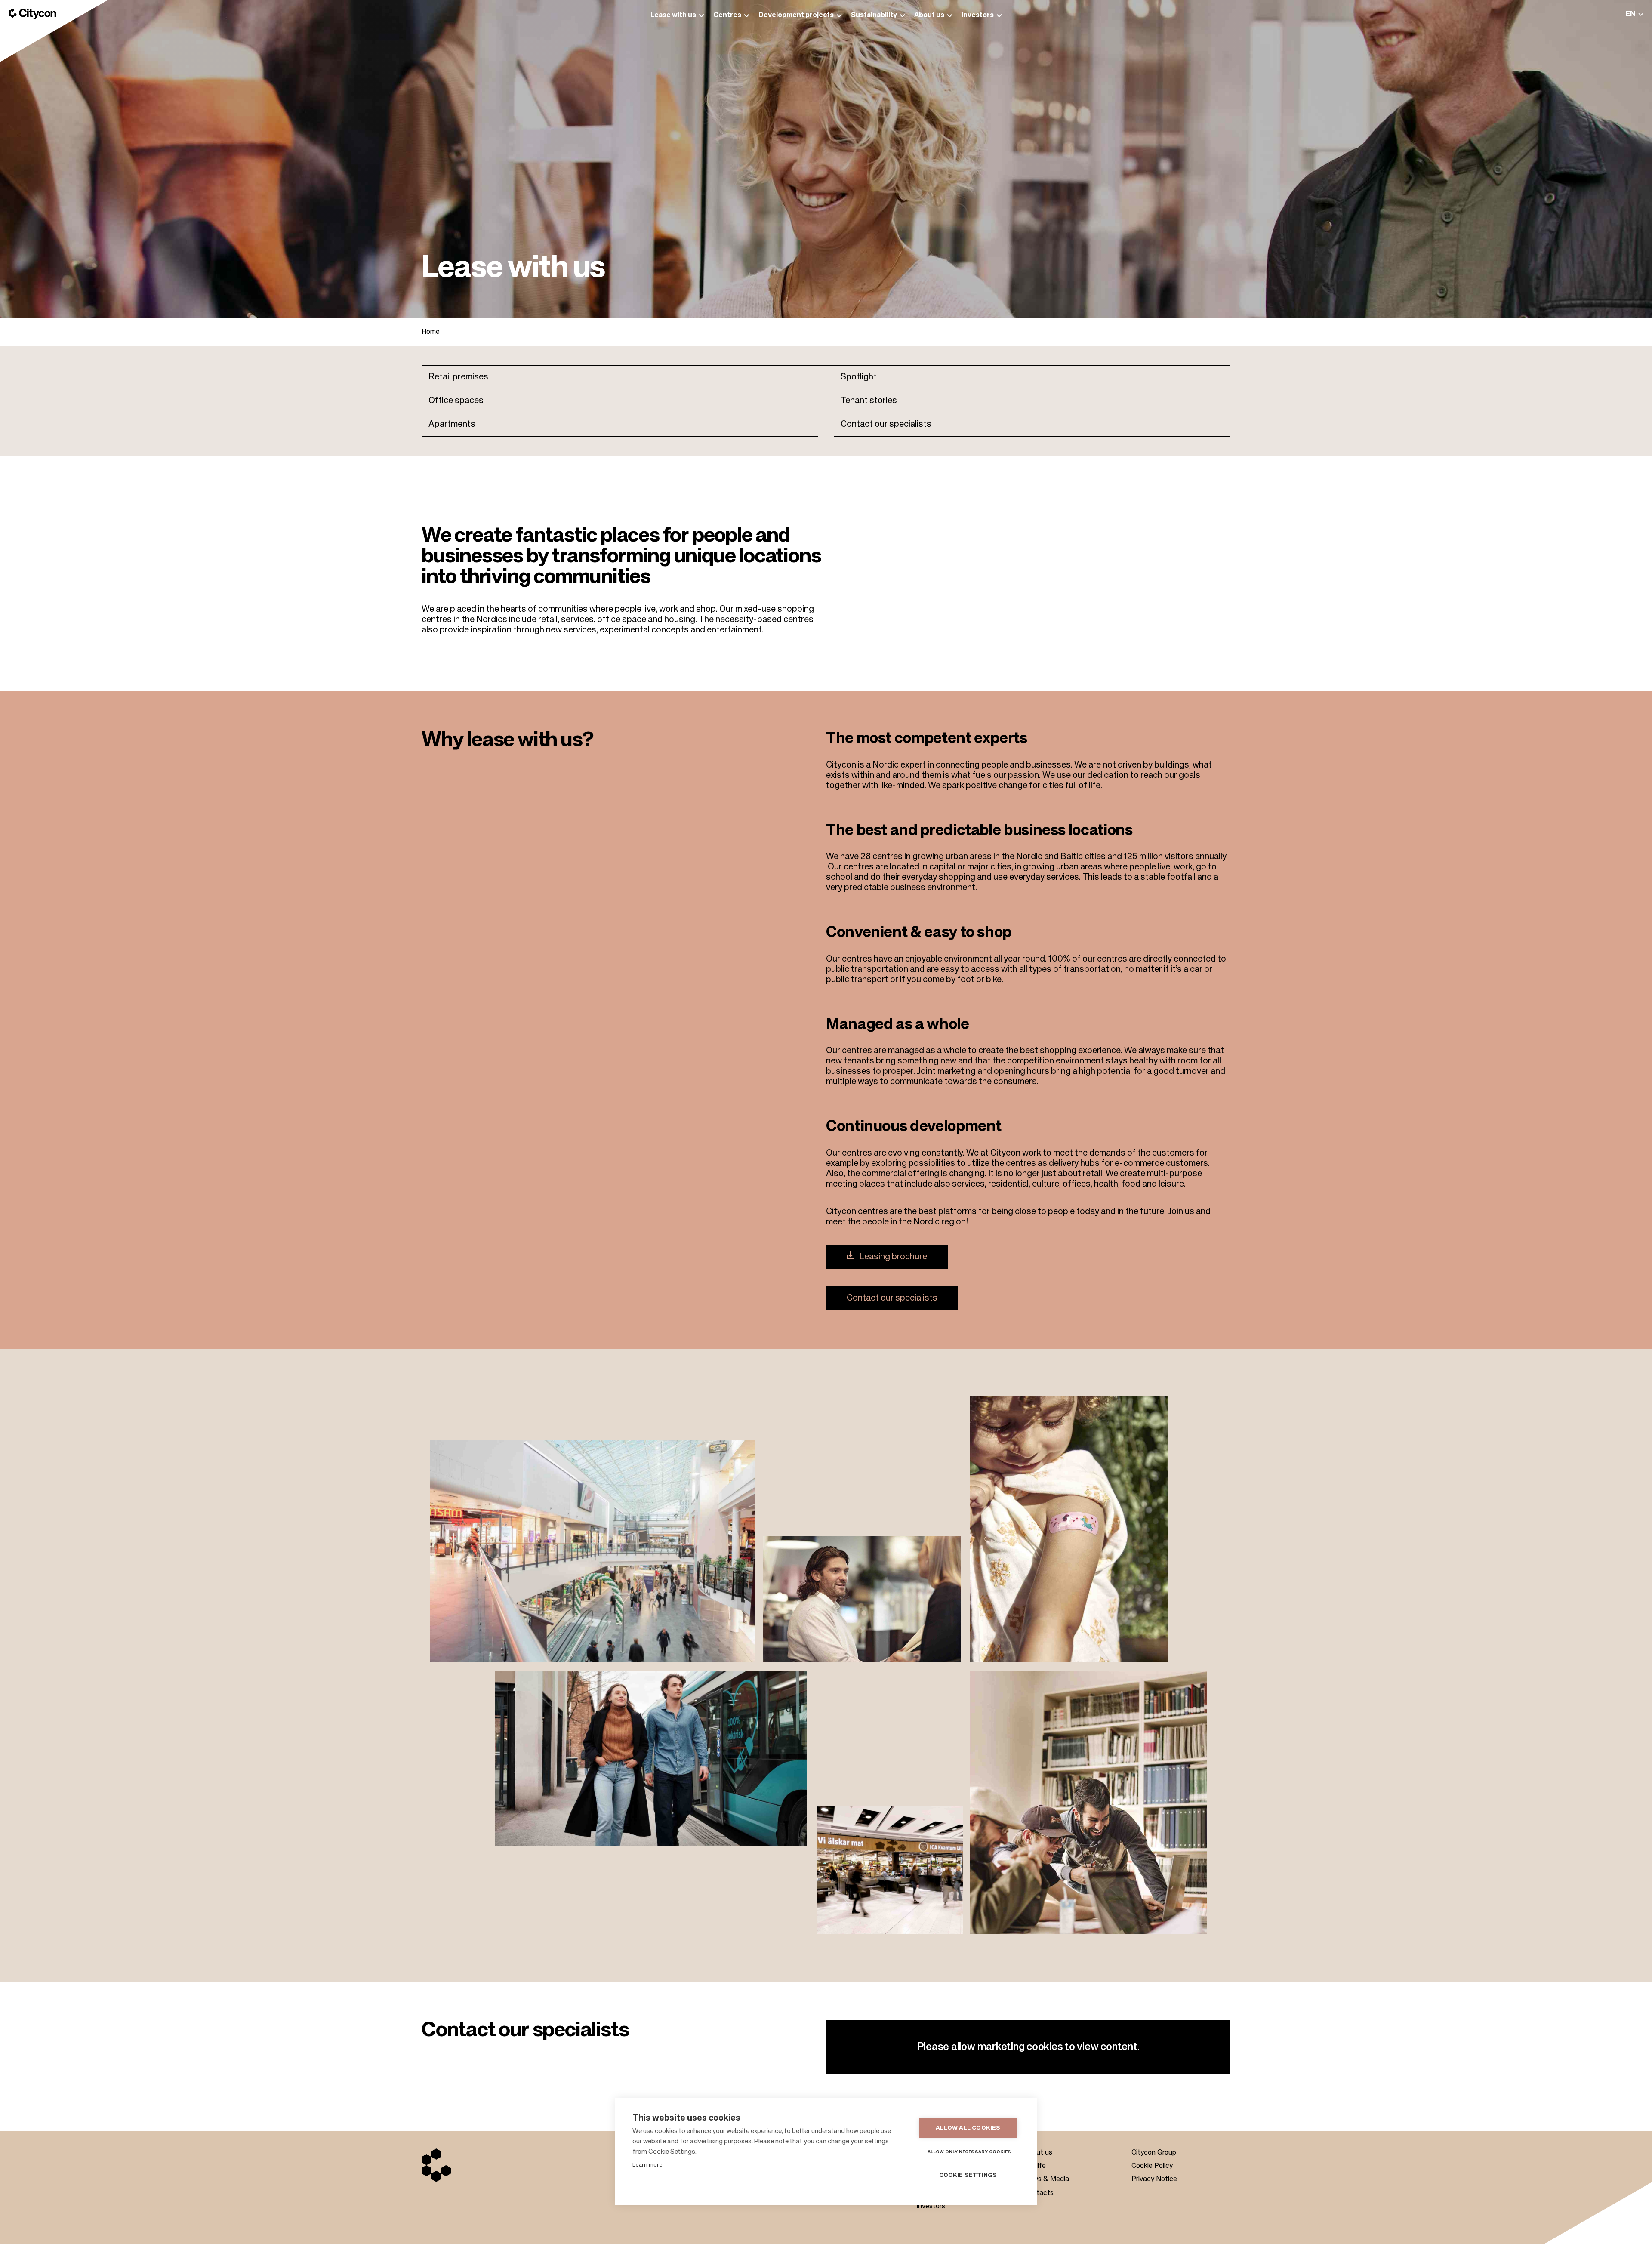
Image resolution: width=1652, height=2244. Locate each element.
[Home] (32, 14)
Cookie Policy (1152, 2166)
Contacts (1039, 2193)
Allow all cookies (968, 2128)
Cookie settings (968, 2175)
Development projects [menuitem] (796, 15)
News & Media (1046, 2179)
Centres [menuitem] (727, 15)
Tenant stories (869, 401)
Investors (931, 2207)
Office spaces (456, 401)
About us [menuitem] (929, 15)
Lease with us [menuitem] (673, 15)
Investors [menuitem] (978, 15)
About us (1038, 2153)
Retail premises (458, 377)
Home (431, 332)
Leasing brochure (893, 1257)
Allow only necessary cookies (969, 2152)
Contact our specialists (886, 425)
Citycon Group (1154, 2153)
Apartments (452, 425)
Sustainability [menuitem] (874, 15)
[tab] (1635, 14)
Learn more (647, 2165)
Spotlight (859, 377)
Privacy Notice (1154, 2179)
